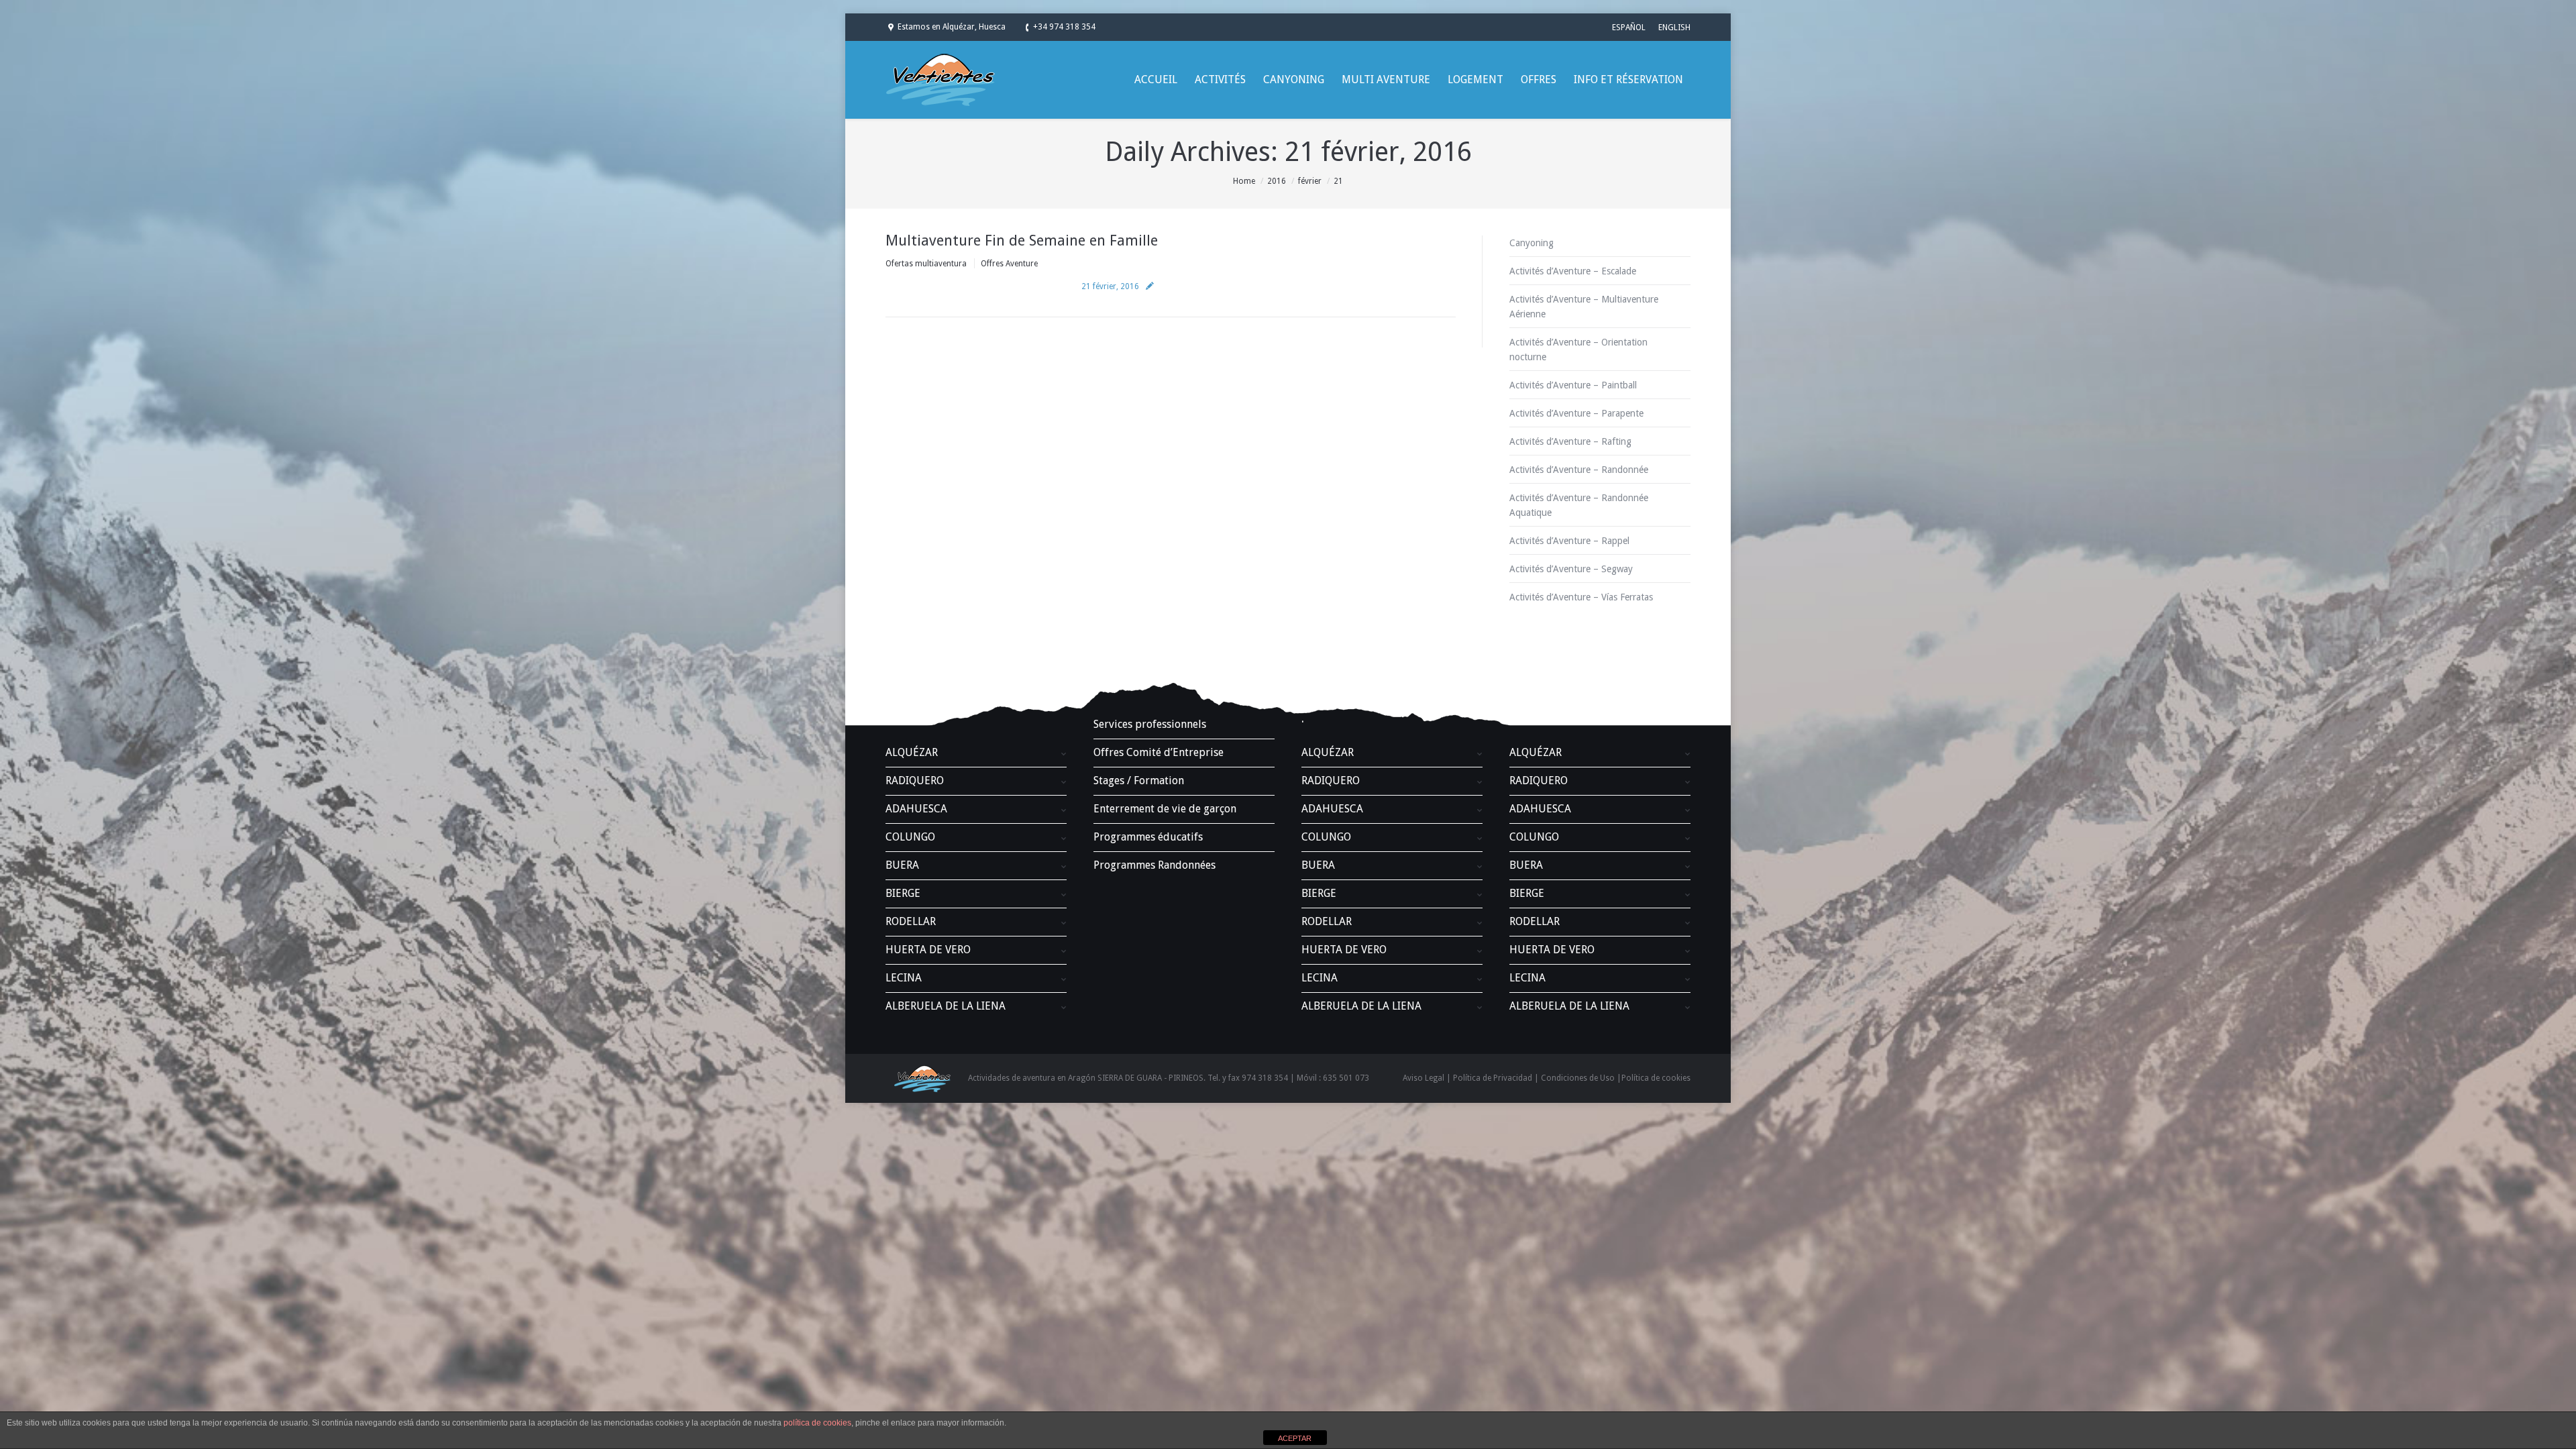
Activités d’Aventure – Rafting (1570, 441)
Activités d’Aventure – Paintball (1573, 385)
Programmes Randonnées (1155, 865)
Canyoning (1532, 243)
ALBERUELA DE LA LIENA (946, 1006)
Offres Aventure (1009, 264)
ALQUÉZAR (912, 752)
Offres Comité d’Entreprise (1159, 752)
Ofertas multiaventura (926, 264)
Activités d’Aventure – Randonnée (1579, 470)
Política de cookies (1656, 1078)
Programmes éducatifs (1148, 837)
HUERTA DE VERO (928, 950)
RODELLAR (911, 921)
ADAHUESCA (916, 809)
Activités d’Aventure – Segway (1571, 569)
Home (1244, 181)
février (1310, 181)
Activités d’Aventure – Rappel (1569, 541)
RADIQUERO (915, 781)
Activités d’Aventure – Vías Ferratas (1581, 597)
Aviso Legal (1424, 1078)
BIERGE (903, 893)
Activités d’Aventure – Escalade (1573, 271)
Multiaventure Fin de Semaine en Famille (1022, 240)
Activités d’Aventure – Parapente (1576, 413)
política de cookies (817, 1423)
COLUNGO (910, 837)
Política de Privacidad (1493, 1078)
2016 (1277, 181)
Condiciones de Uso (1578, 1078)
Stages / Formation (1139, 781)
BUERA (902, 865)
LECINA (904, 978)
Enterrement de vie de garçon (1165, 809)
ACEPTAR (1295, 1438)
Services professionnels (1150, 724)
